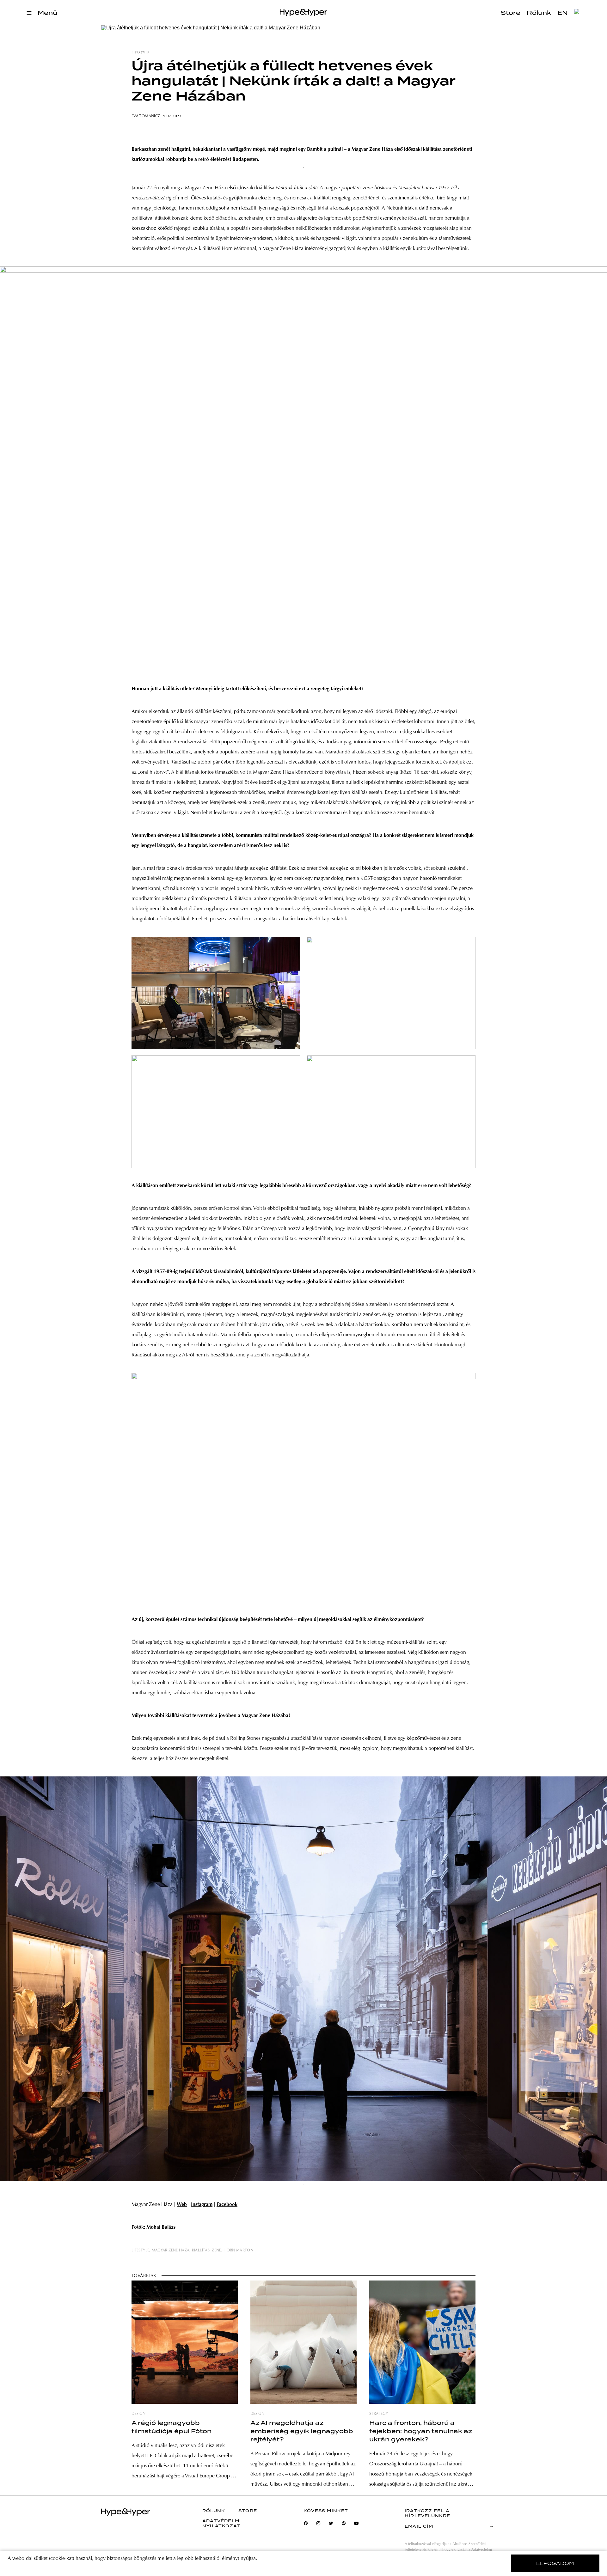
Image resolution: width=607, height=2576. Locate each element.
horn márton (238, 2250)
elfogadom (555, 2563)
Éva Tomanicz (146, 116)
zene (216, 2250)
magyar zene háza (171, 2250)
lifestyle (140, 53)
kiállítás (201, 2250)
